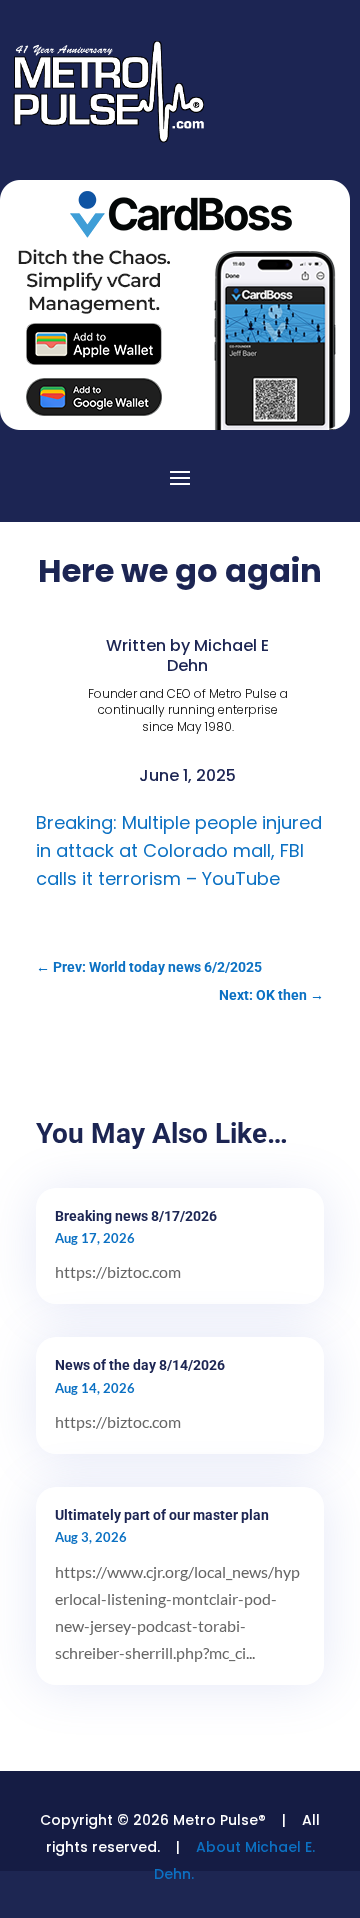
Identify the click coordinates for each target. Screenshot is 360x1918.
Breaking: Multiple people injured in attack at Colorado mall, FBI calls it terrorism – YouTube (179, 850)
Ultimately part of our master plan (162, 1515)
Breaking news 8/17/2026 (136, 1216)
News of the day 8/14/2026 (140, 1365)
